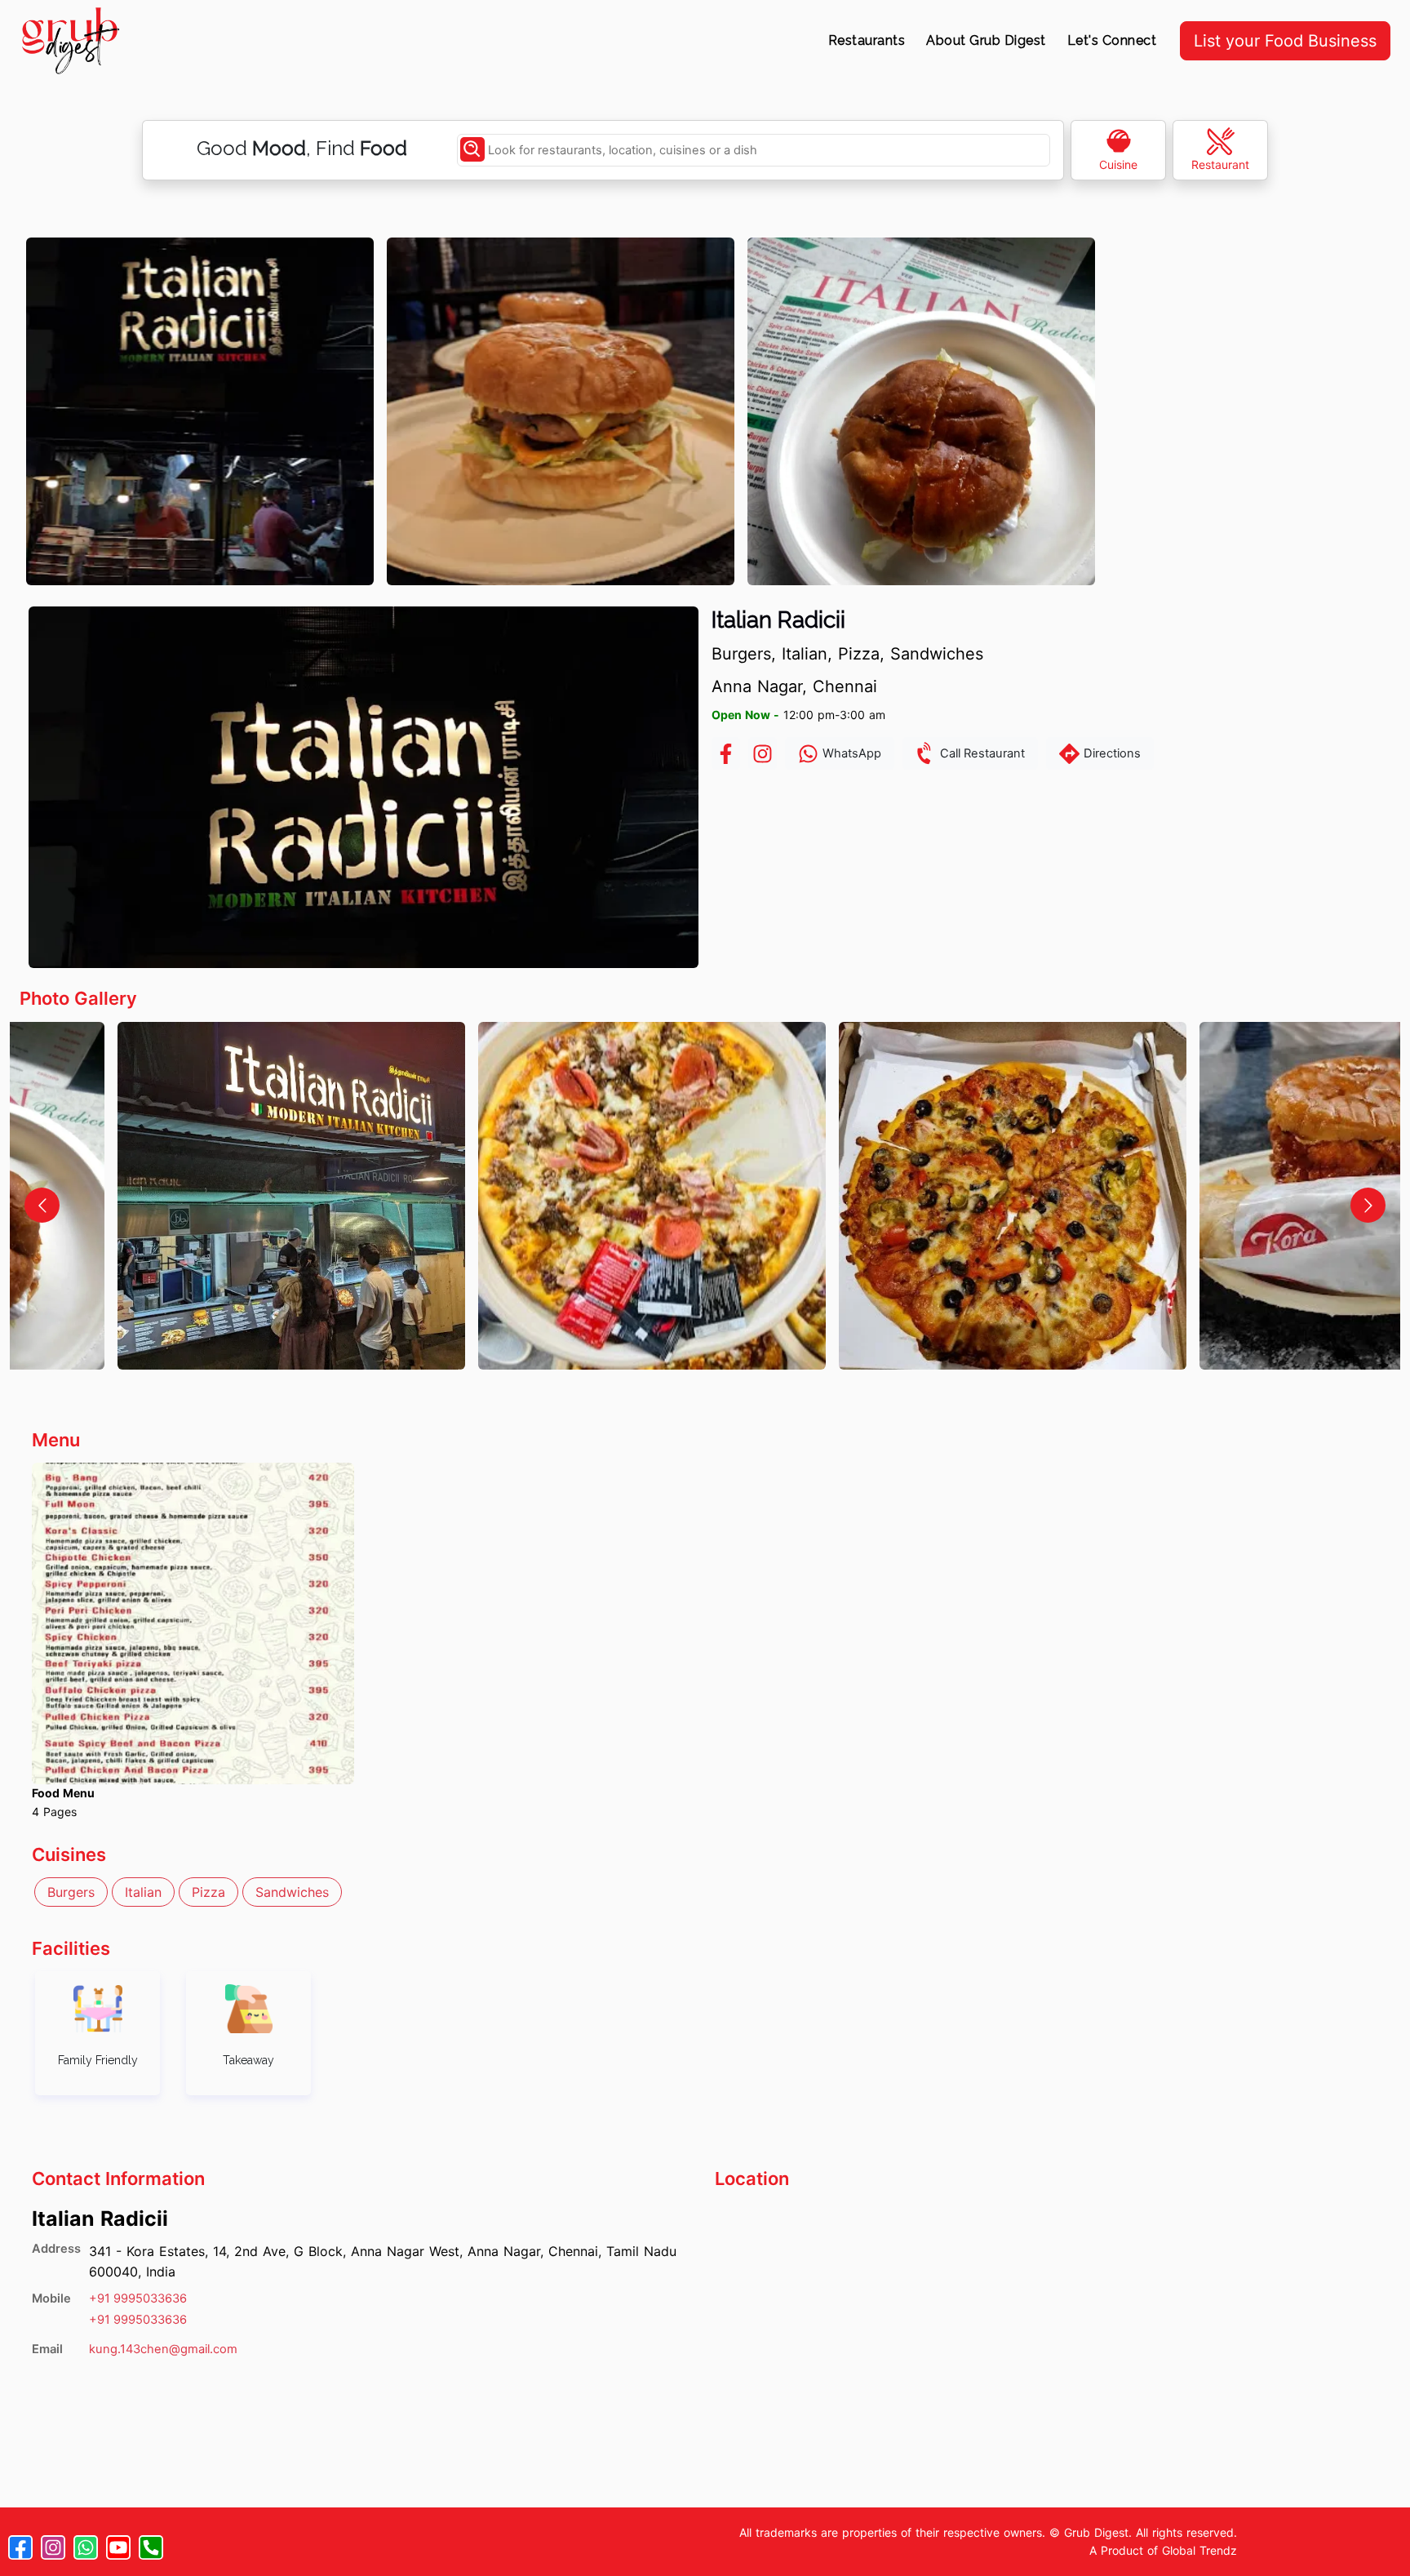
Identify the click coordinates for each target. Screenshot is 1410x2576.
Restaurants (867, 40)
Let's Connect (1112, 40)
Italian (143, 1892)
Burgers (71, 1892)
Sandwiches (292, 1892)
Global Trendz (1199, 2550)
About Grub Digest (986, 40)
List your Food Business (1285, 41)
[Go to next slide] (1368, 1205)
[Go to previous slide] (42, 1205)
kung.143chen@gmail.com (163, 2349)
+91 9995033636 (138, 2298)
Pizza (208, 1892)
